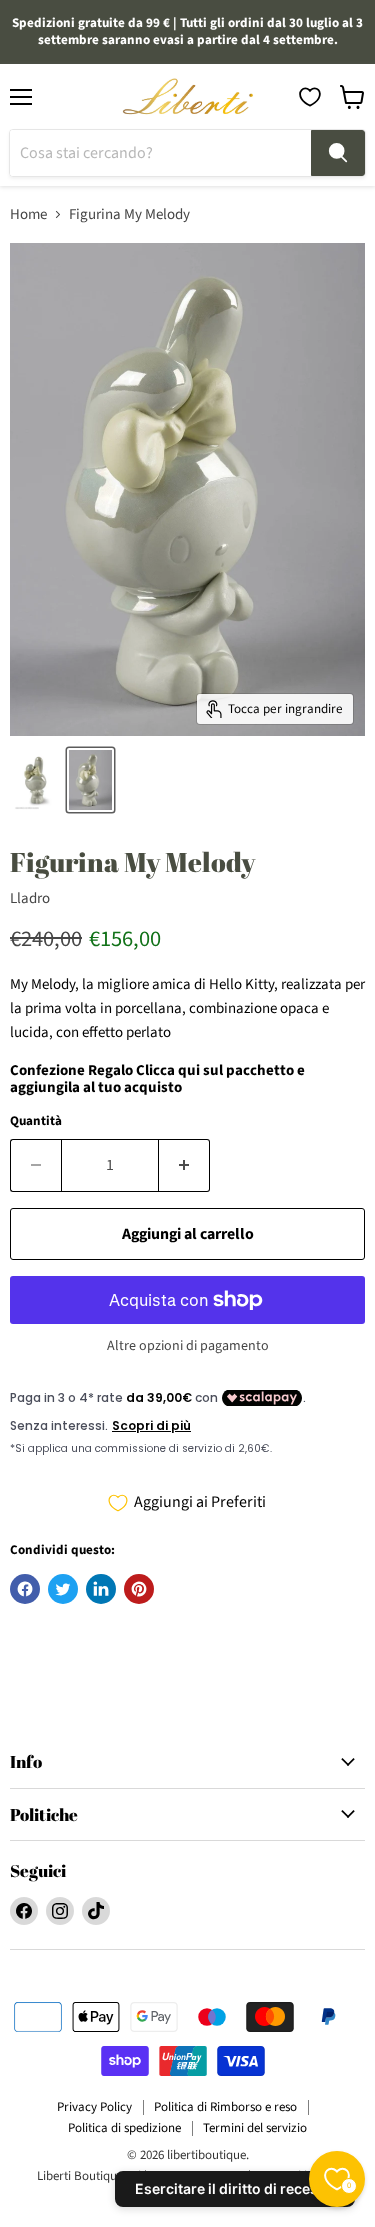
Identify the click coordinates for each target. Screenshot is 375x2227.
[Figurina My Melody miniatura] (36, 780)
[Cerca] (338, 153)
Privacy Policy (94, 2107)
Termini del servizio (255, 2128)
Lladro (30, 898)
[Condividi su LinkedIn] (101, 1589)
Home (28, 214)
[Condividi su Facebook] (25, 1589)
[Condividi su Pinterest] (139, 1589)
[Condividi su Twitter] (63, 1589)
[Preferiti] (310, 97)
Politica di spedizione (124, 2128)
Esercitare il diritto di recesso (235, 2188)
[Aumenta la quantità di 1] (184, 1165)
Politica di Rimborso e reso (225, 2107)
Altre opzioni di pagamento (188, 1346)
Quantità (36, 1121)
